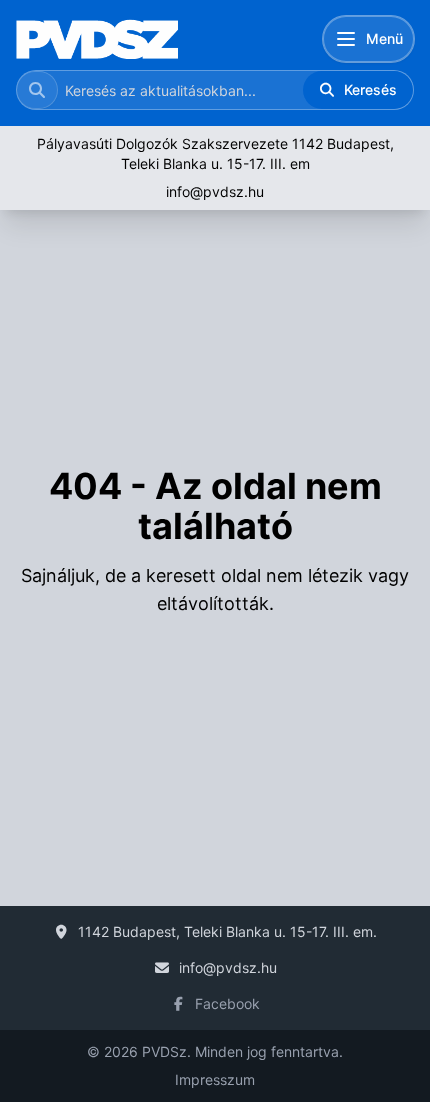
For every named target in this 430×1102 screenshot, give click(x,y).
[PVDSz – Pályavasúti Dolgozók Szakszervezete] (97, 39)
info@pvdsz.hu (215, 191)
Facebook (227, 1003)
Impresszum (215, 1079)
